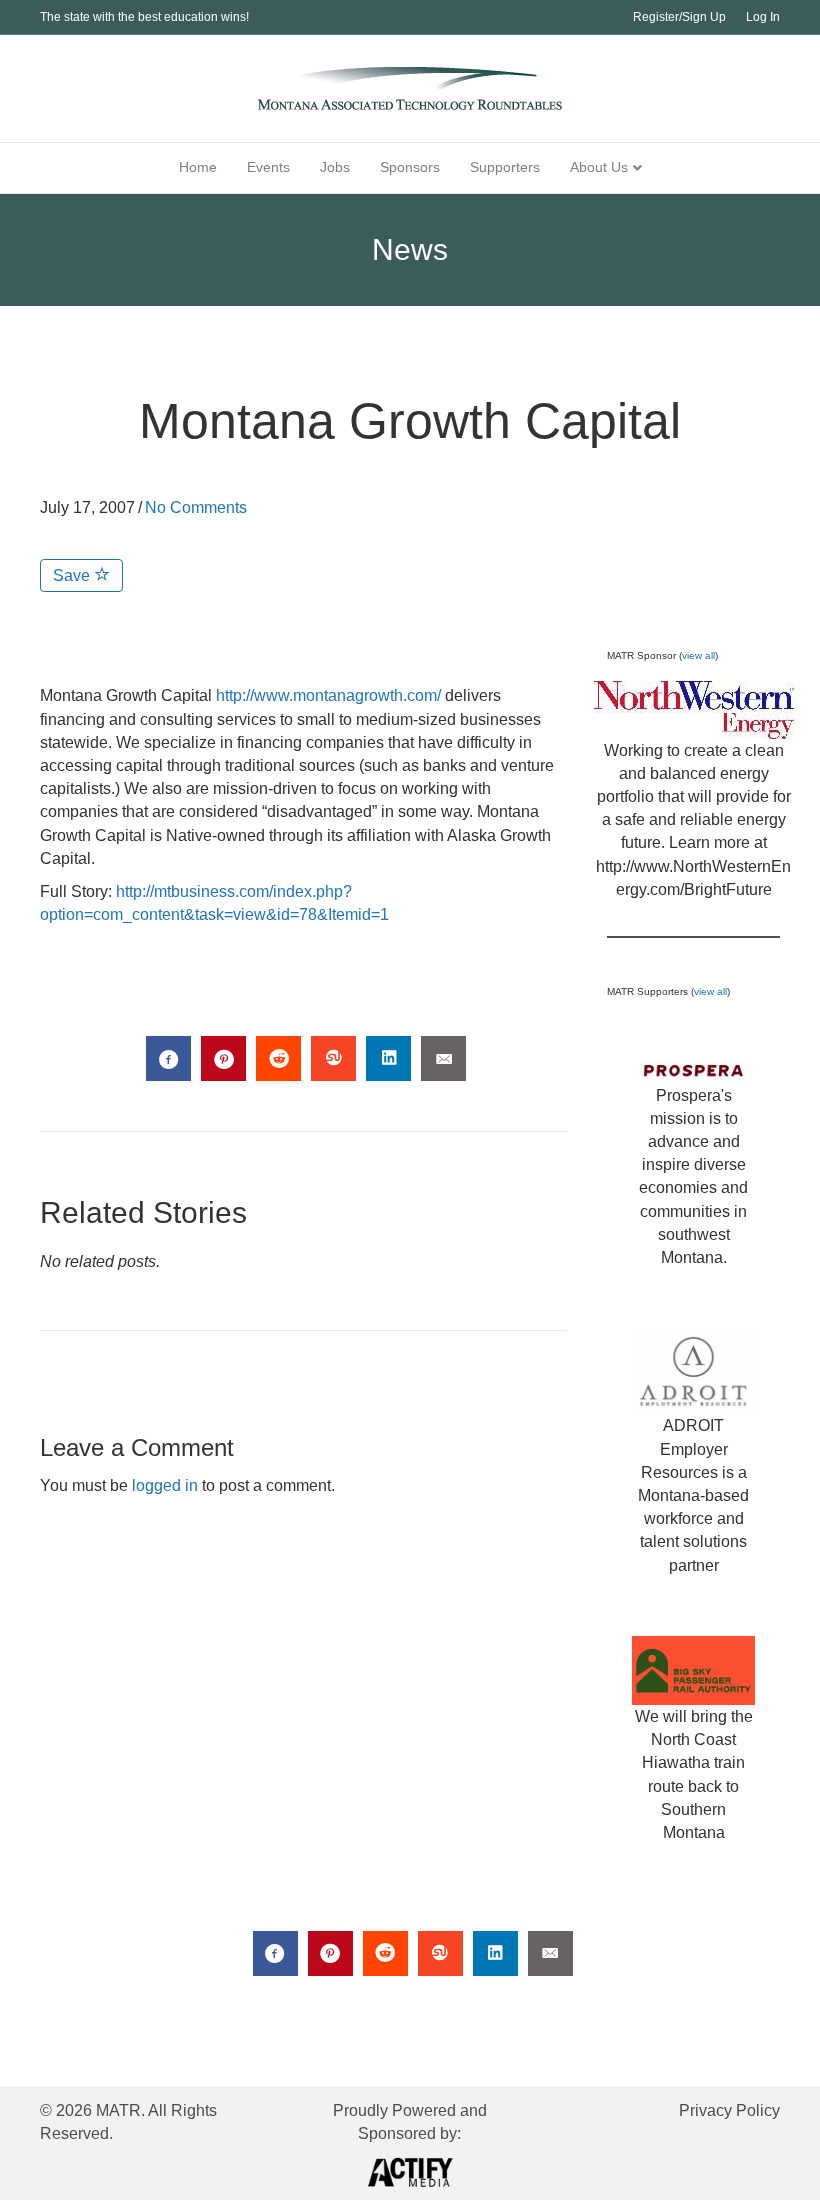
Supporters (505, 167)
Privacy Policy (729, 2110)
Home (198, 167)
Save (73, 575)
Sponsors (410, 167)
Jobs (335, 167)
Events (268, 167)
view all (698, 655)
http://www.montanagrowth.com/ (328, 695)
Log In (763, 17)
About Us (599, 167)
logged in (165, 1485)
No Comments (196, 507)
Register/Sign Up (679, 17)
